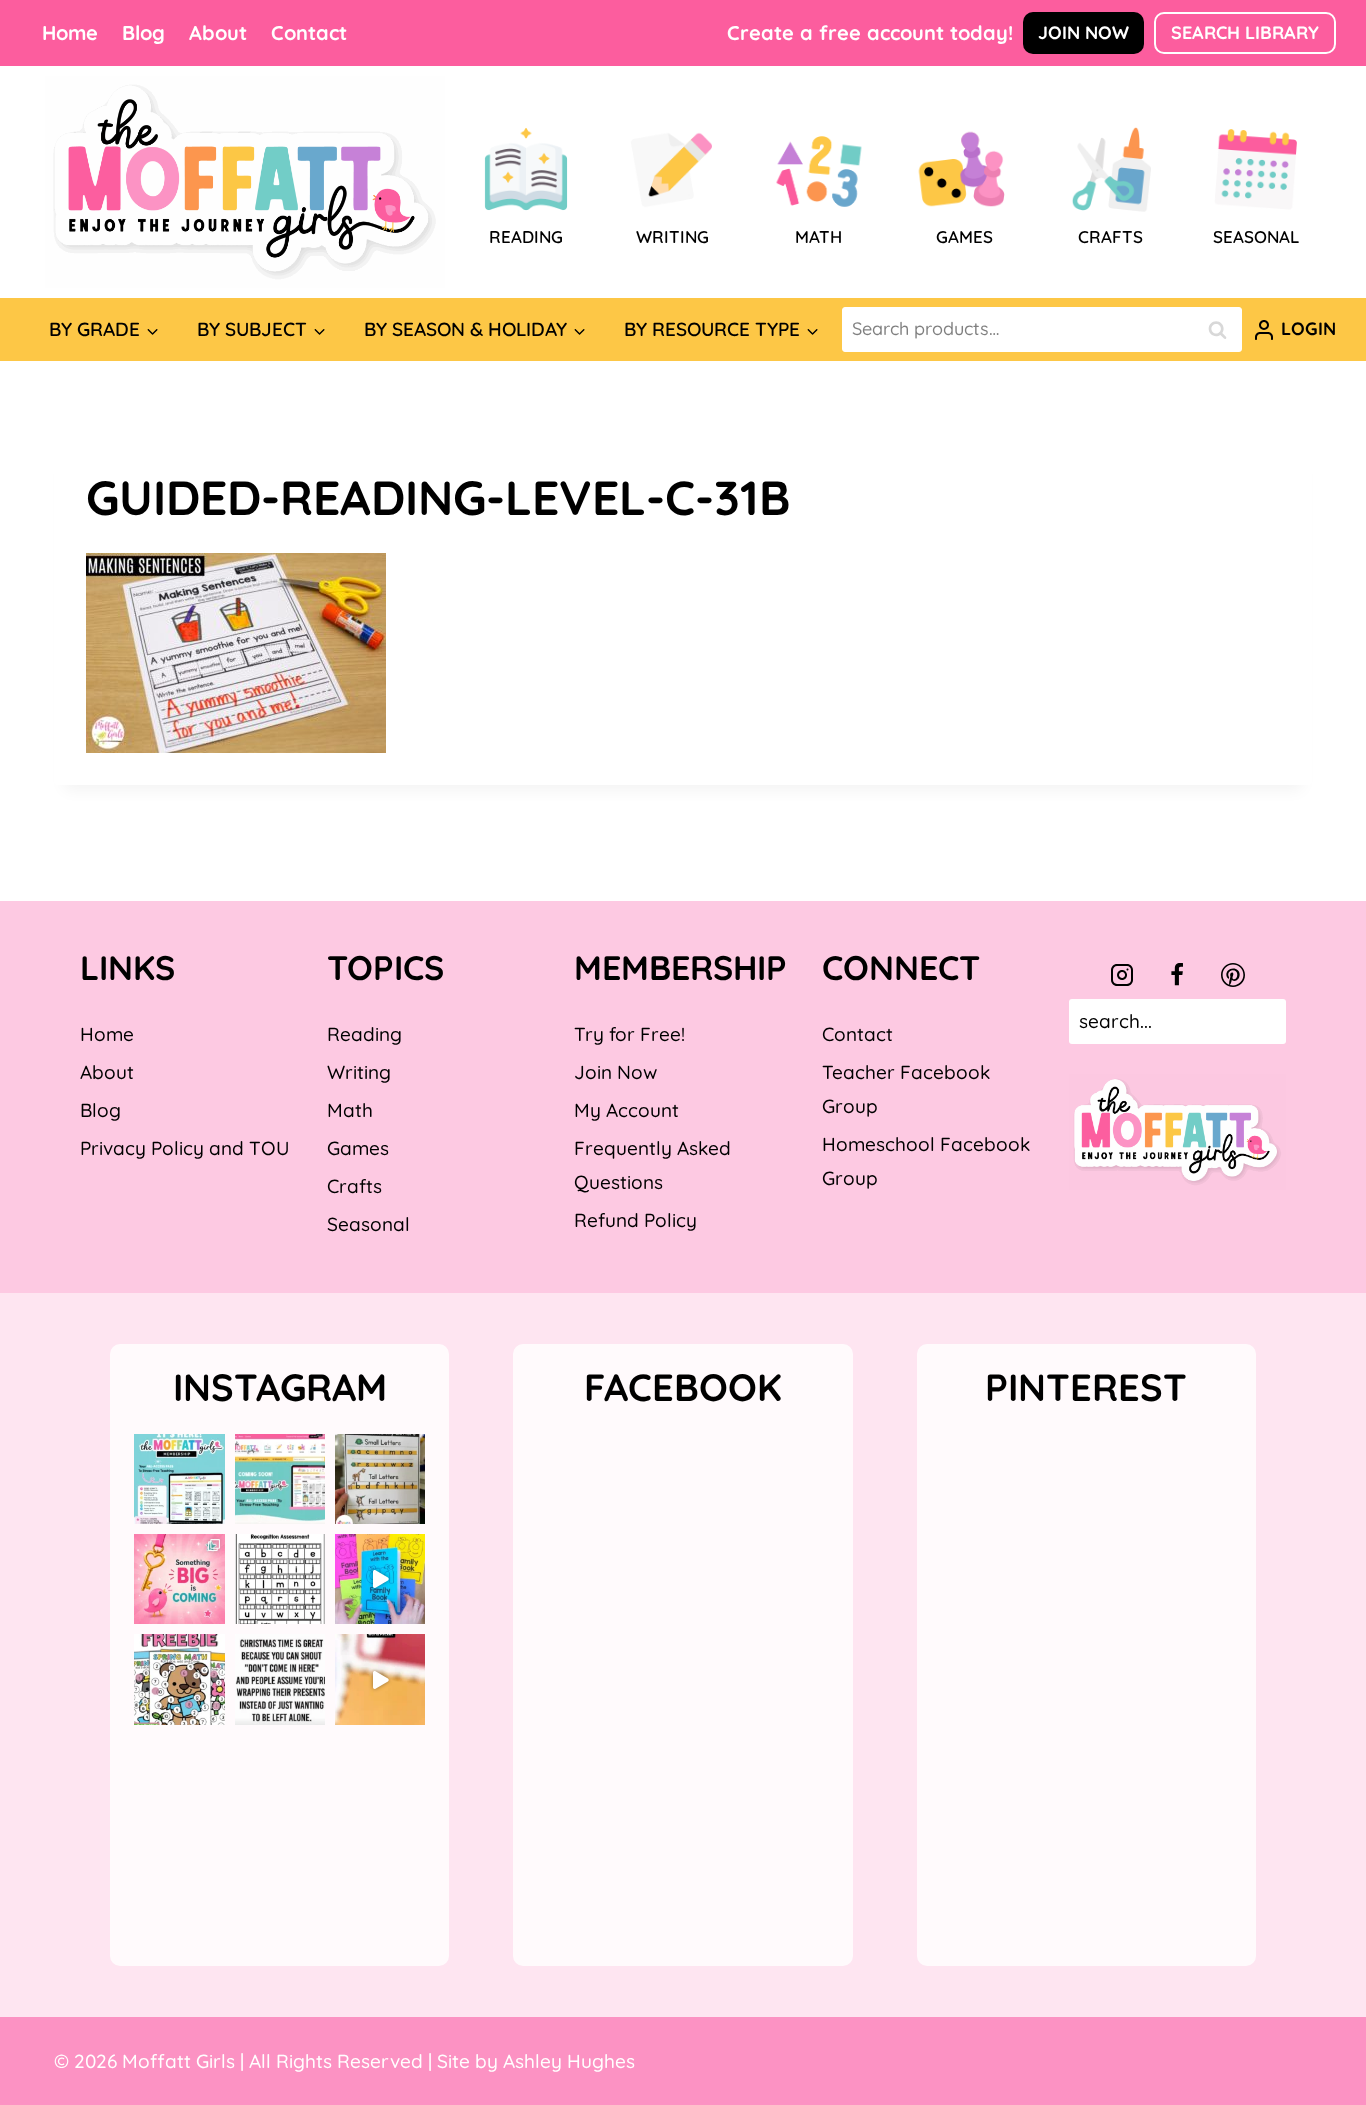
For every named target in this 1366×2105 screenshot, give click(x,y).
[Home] (245, 182)
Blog (143, 32)
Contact (309, 32)
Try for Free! (629, 1034)
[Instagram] (1122, 975)
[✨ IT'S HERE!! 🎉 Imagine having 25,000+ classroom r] (179, 1479)
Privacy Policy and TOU (184, 1148)
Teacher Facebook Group (906, 1089)
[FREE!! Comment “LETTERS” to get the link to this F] (380, 1479)
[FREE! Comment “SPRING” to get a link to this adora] (179, 1679)
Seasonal (368, 1224)
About (218, 32)
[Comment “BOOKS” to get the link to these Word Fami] (380, 1579)
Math (350, 1110)
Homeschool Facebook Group (926, 1161)
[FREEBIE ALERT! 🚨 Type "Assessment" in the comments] (280, 1579)
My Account (626, 1110)
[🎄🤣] (280, 1679)
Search (1223, 329)
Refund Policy (635, 1220)
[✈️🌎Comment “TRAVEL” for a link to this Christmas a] (380, 1679)
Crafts (354, 1186)
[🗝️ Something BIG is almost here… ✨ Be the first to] (179, 1579)
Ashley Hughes (569, 2061)
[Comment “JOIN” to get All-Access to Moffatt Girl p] (280, 1479)
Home (70, 32)
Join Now (1083, 32)
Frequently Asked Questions (652, 1165)
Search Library (1245, 32)
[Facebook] (1177, 975)
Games (358, 1148)
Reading (364, 1034)
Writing (359, 1072)
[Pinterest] (1233, 975)
